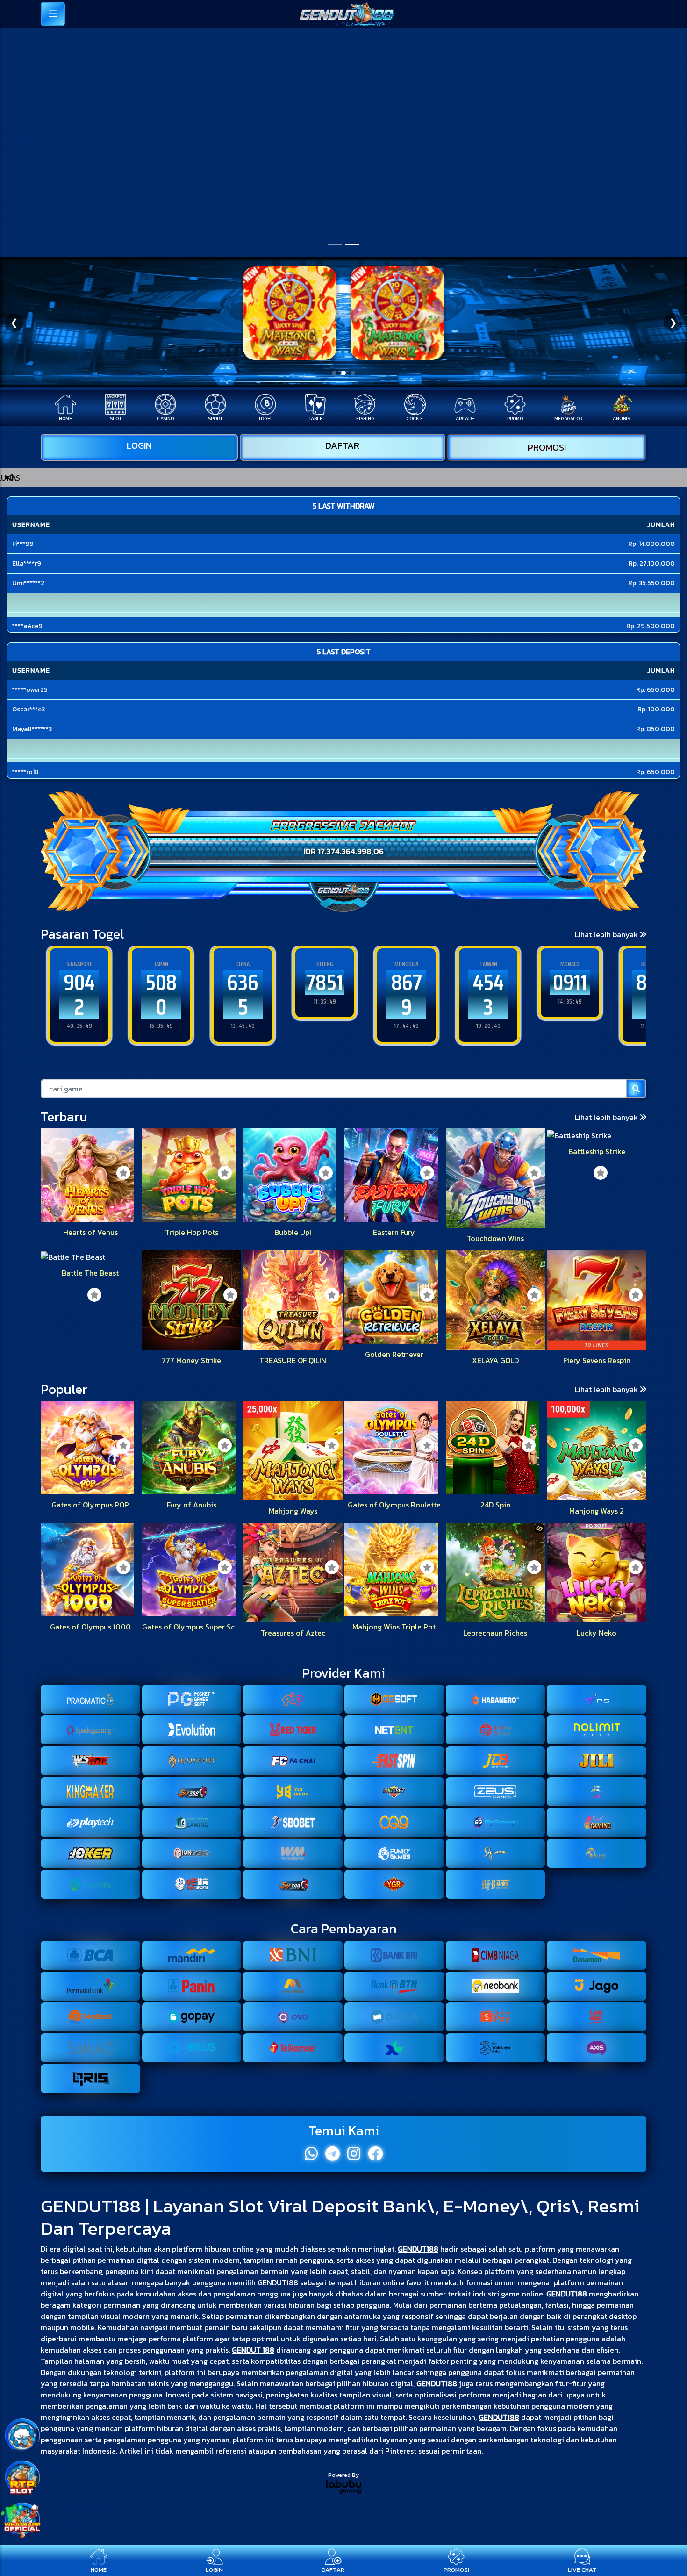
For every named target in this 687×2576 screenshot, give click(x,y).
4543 (407, 995)
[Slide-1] (352, 244)
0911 (488, 982)
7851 (243, 982)
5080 (79, 995)
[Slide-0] (335, 244)
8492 (570, 995)
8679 (325, 995)
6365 (161, 995)
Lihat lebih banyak (607, 934)
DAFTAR (342, 445)
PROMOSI (547, 447)
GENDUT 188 (253, 2350)
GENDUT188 (418, 2249)
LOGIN (139, 445)
